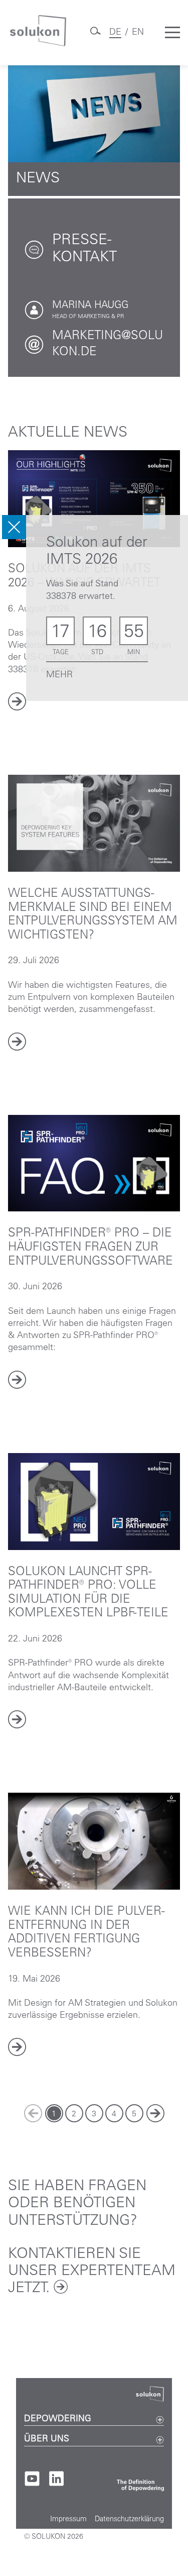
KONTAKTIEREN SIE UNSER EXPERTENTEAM (92, 2272)
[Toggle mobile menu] (172, 33)
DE (115, 33)
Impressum (68, 2520)
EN (138, 33)
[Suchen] (95, 35)
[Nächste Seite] (155, 2113)
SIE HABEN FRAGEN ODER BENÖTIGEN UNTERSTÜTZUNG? (77, 2204)
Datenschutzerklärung (129, 2520)
